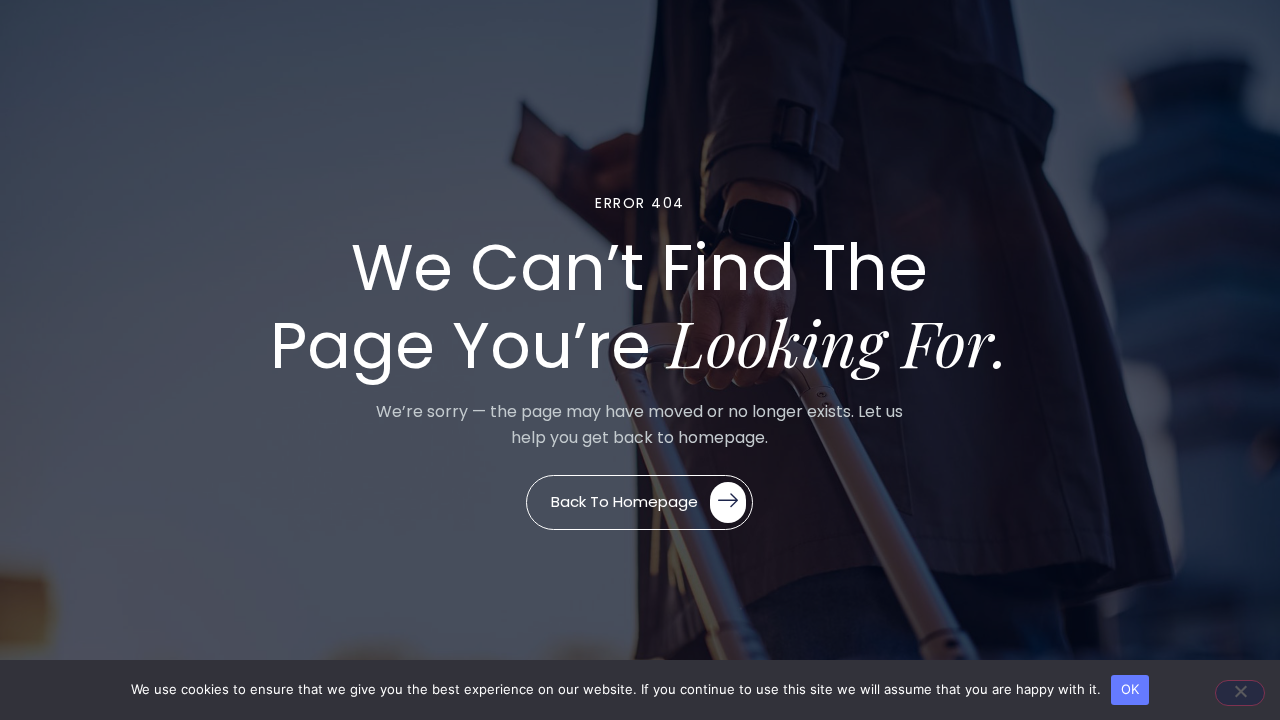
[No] (1240, 693)
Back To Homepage (624, 500)
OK (1130, 689)
